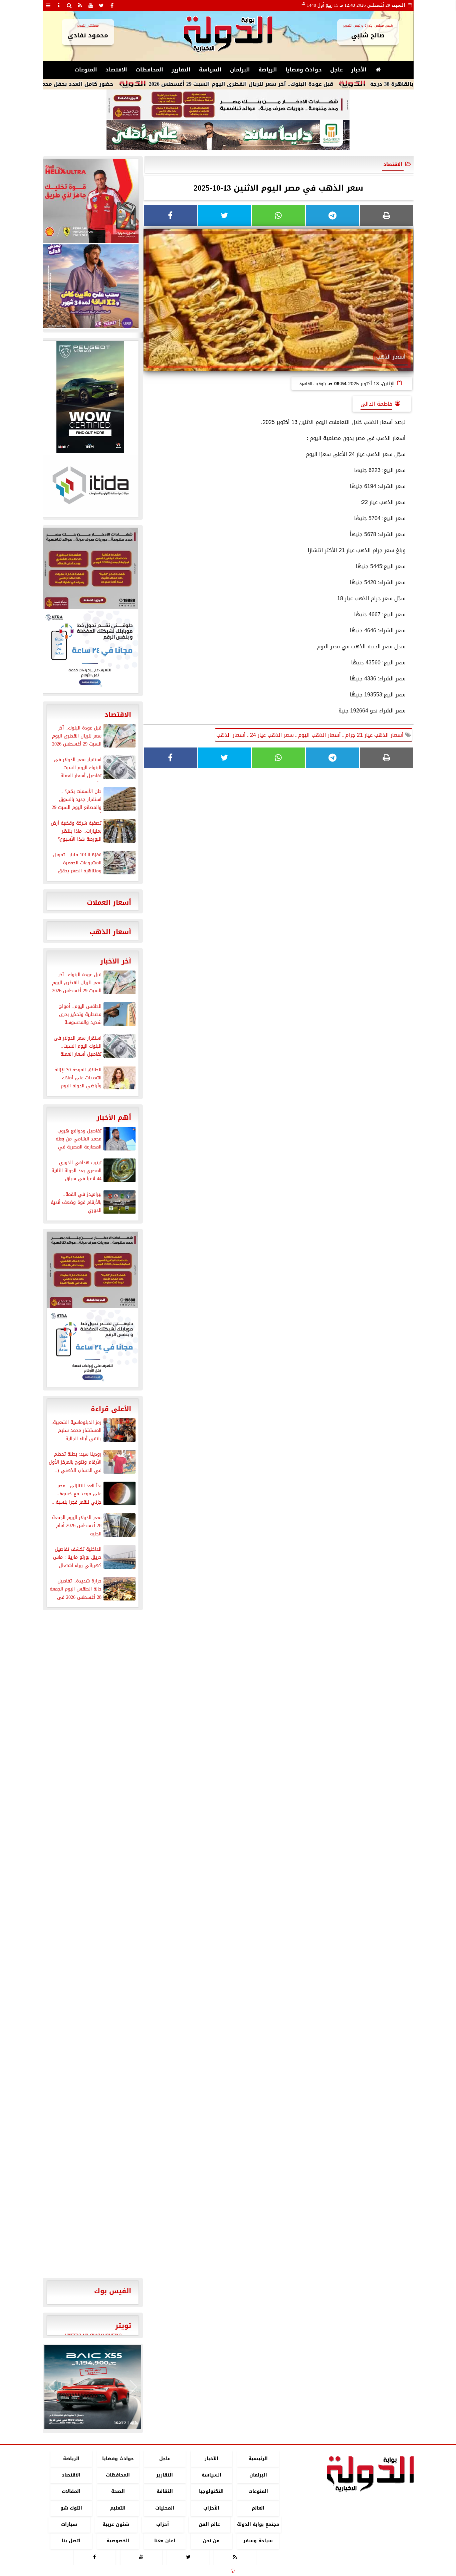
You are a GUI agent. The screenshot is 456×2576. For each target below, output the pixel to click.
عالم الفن (209, 2524)
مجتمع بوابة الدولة (258, 2524)
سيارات (69, 2524)
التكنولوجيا (211, 2492)
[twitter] (101, 5)
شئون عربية (116, 2524)
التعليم (118, 2508)
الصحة (118, 2492)
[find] (69, 5)
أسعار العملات (109, 902)
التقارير (181, 70)
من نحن (211, 2541)
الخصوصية (118, 2541)
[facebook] (112, 5)
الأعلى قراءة (111, 1409)
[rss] (80, 5)
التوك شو (71, 2508)
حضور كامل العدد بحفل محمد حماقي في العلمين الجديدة (96, 84)
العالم (258, 2508)
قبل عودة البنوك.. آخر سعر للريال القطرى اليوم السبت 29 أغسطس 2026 (297, 84)
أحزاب (163, 2524)
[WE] (90, 286)
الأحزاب (211, 2508)
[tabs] (48, 5)
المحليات (164, 2508)
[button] (52, 2387)
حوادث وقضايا (304, 70)
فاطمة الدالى (376, 404)
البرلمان (240, 70)
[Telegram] (332, 216)
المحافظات (149, 70)
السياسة (210, 70)
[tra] (90, 651)
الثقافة (164, 2492)
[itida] (90, 485)
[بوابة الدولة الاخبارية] (93, 2387)
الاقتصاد (116, 70)
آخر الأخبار (116, 961)
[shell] (90, 201)
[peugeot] (90, 397)
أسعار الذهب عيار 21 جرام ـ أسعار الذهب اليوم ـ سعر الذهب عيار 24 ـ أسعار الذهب (311, 735)
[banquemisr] (228, 105)
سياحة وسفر (258, 2541)
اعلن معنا (164, 2541)
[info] (59, 5)
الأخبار (359, 70)
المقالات (71, 2492)
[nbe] (228, 136)
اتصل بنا (71, 2541)
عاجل (336, 70)
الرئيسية (258, 2459)
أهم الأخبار (114, 1117)
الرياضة (268, 70)
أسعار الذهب (110, 932)
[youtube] (91, 5)
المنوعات (86, 70)
